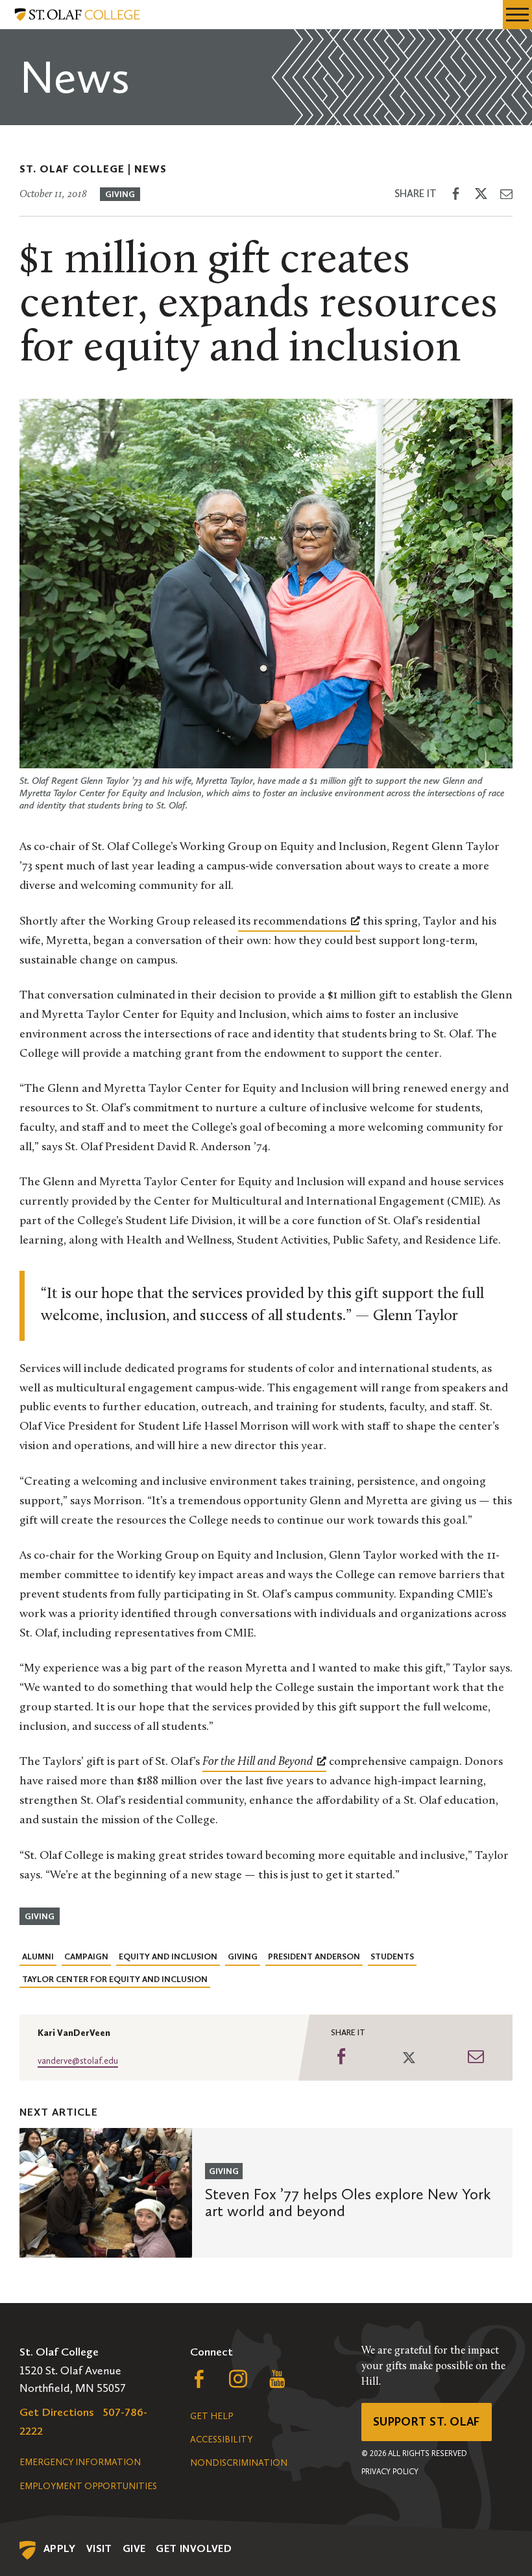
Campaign (86, 1956)
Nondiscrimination (239, 2463)
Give (134, 2548)
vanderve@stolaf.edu (78, 2061)
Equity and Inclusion (168, 1956)
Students (392, 1956)
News (151, 169)
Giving (120, 194)
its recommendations (292, 922)
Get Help (212, 2416)
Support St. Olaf (427, 2422)
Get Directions (57, 2412)
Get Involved (194, 2548)
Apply (60, 2548)
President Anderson (314, 1956)
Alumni (38, 1956)
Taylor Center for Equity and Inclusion (115, 1979)
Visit (99, 2548)
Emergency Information (80, 2462)
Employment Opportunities (88, 2486)
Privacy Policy (390, 2472)
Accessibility (221, 2440)
